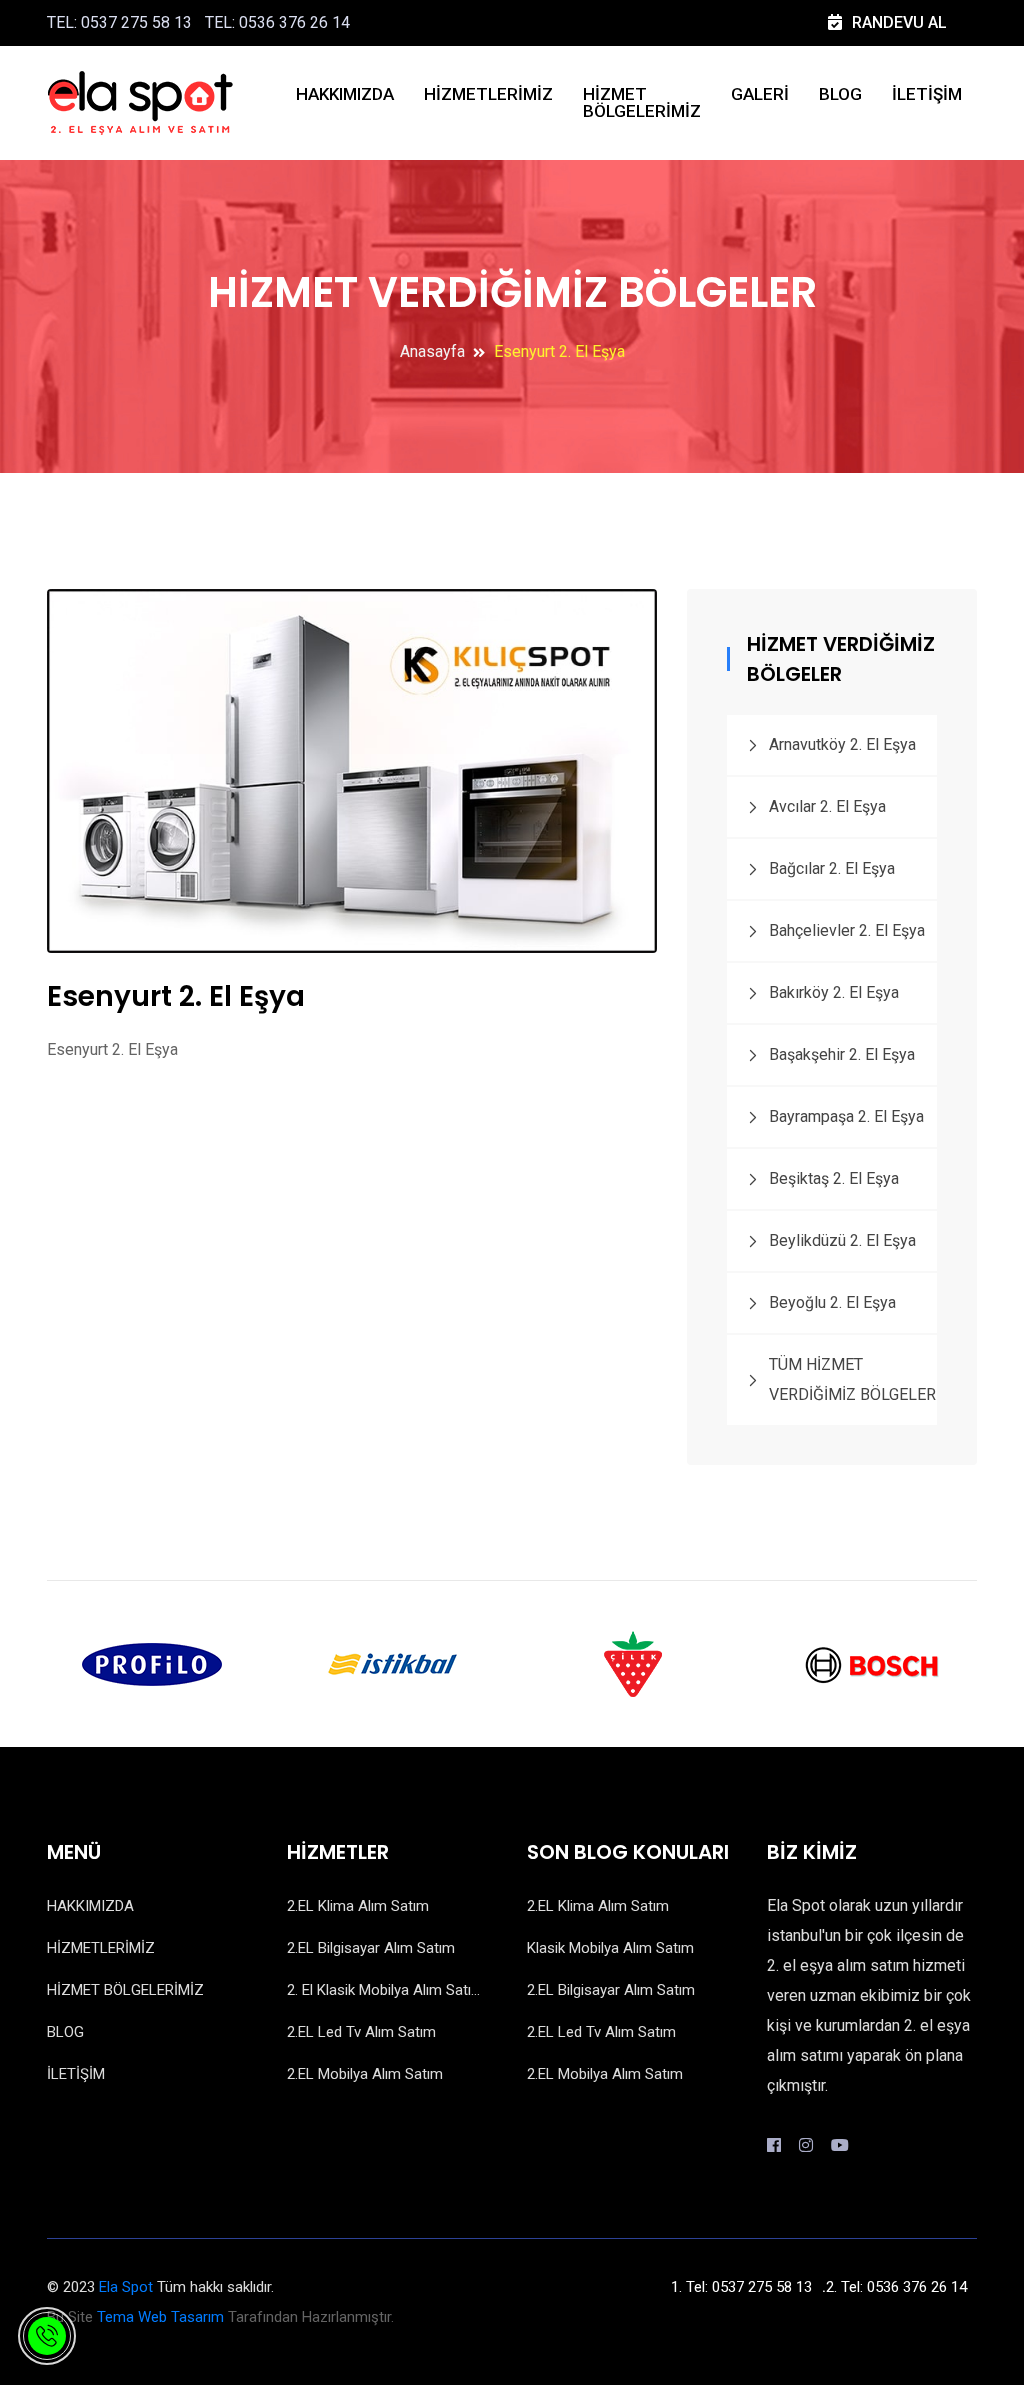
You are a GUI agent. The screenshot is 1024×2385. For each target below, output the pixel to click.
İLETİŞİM (927, 94)
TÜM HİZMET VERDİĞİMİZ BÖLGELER (852, 1379)
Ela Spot (126, 2287)
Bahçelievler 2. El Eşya (847, 930)
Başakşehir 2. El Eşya (842, 1054)
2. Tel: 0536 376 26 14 (896, 2287)
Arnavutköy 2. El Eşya (842, 744)
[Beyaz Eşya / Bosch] (872, 1662)
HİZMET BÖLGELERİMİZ (642, 102)
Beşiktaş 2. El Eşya (834, 1178)
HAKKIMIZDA (345, 94)
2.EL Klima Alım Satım (358, 1906)
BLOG (840, 94)
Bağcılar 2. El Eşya (832, 868)
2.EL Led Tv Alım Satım (361, 2032)
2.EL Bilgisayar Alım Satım (371, 1948)
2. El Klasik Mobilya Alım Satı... (383, 1990)
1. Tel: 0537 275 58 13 (741, 2287)
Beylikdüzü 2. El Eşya (842, 1240)
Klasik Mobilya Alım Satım (610, 1948)
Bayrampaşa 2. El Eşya (846, 1116)
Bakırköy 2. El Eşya (834, 992)
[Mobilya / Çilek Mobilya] (632, 1662)
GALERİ (760, 94)
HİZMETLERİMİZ (488, 94)
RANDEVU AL (899, 22)
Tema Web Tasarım (160, 2317)
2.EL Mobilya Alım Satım (365, 2074)
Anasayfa (432, 351)
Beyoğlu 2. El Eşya (832, 1302)
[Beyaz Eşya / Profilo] (152, 1662)
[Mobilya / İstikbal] (392, 1662)
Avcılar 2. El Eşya (827, 806)
